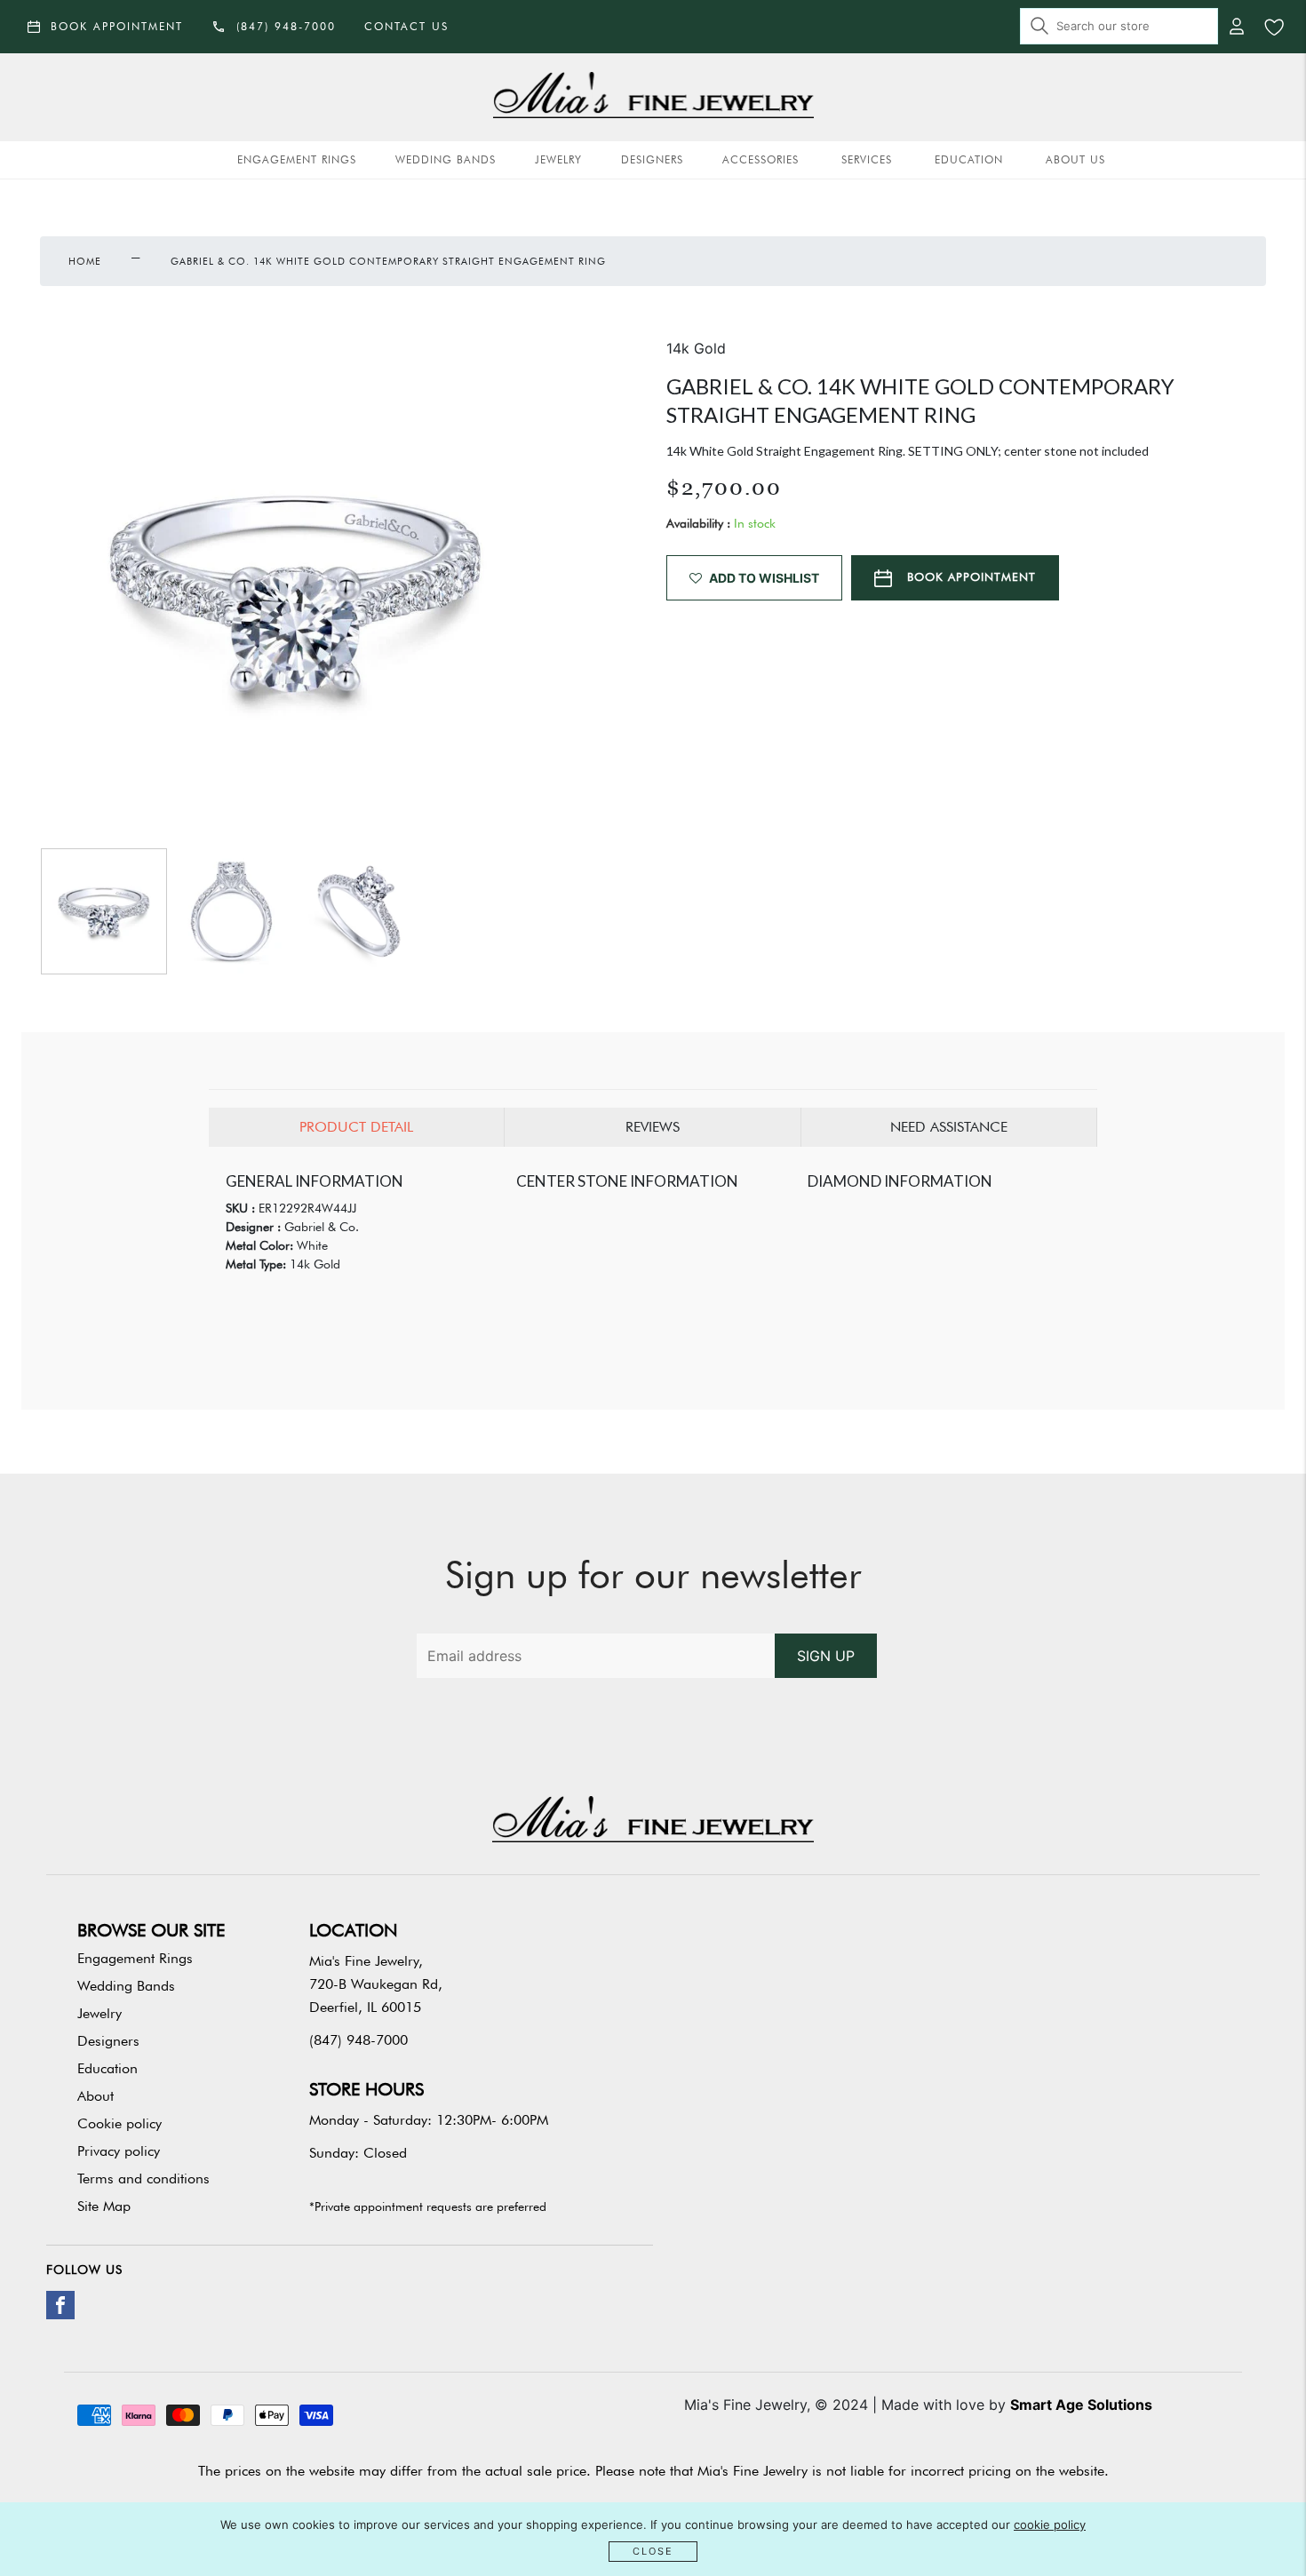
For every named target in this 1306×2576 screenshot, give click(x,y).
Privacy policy (119, 2151)
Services (867, 159)
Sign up (826, 1656)
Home (85, 261)
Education (969, 159)
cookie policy (1050, 2524)
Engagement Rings (297, 159)
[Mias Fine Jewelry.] (653, 97)
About (96, 2096)
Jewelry (558, 159)
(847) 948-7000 (358, 2040)
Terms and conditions (143, 2178)
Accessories (761, 159)
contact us (406, 26)
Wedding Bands (446, 159)
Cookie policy (119, 2123)
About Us (1075, 159)
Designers (652, 159)
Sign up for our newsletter (653, 1575)
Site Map (104, 2206)
